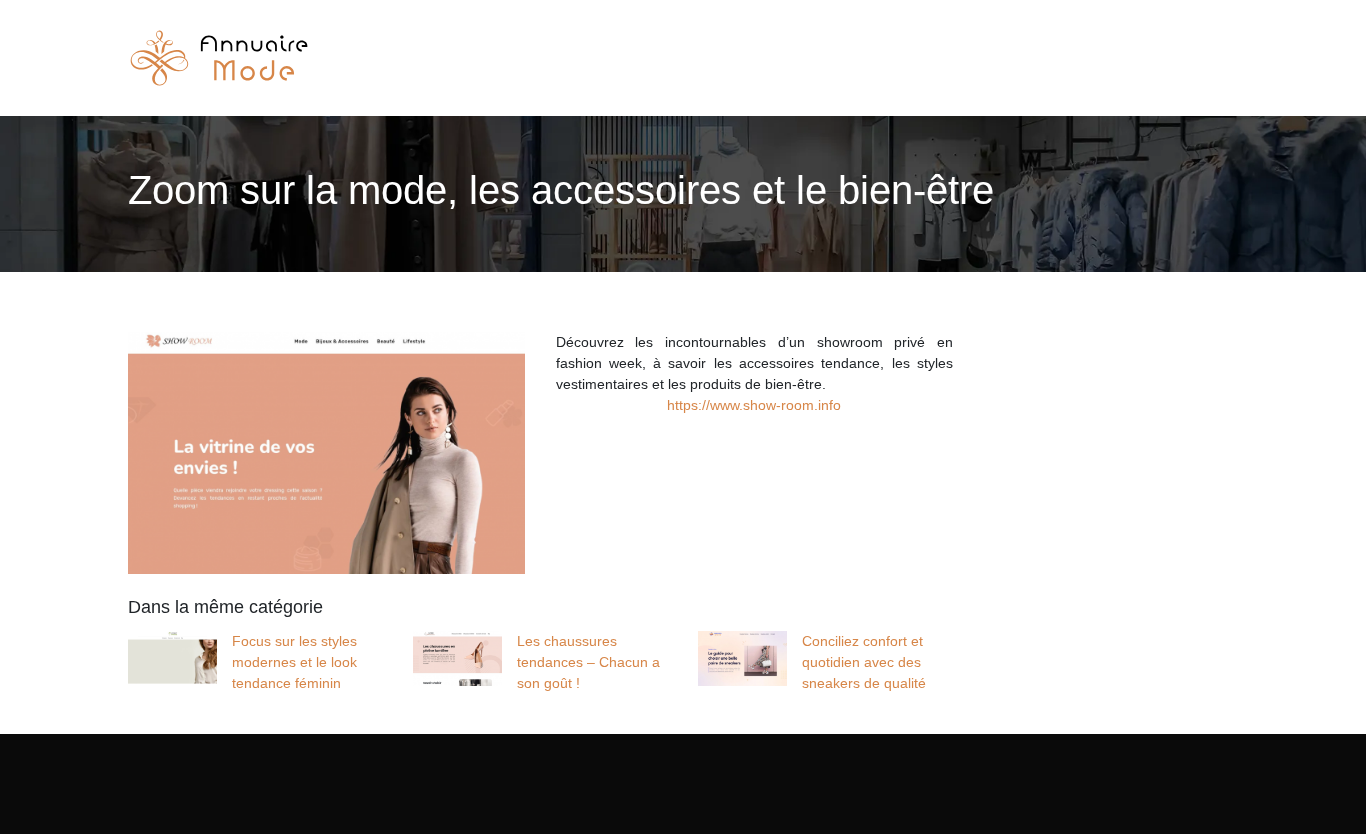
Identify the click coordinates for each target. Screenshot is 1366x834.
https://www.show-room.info (754, 405)
